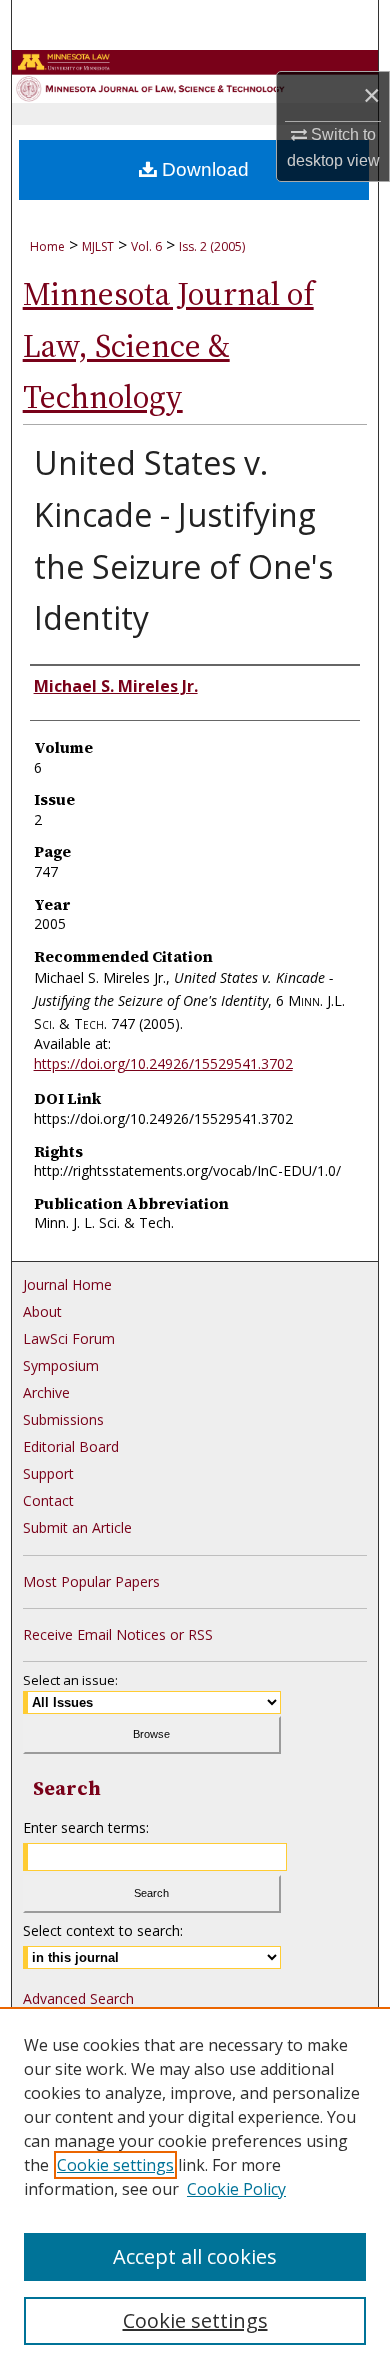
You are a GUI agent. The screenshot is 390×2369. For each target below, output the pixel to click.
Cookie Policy (236, 2189)
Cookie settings (115, 2165)
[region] (195, 2188)
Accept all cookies (195, 2256)
